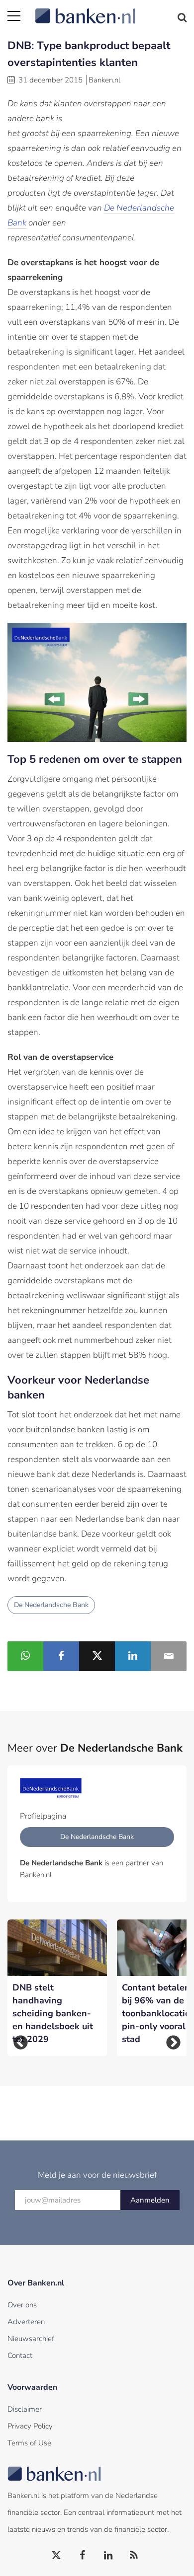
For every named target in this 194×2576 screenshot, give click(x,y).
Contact (20, 2355)
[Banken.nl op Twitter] (57, 2556)
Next (173, 2042)
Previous (21, 2042)
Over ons (22, 2305)
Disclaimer (25, 2409)
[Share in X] (97, 1656)
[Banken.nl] (111, 10)
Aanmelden (150, 2200)
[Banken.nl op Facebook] (83, 2556)
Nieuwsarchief (31, 2339)
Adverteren (26, 2322)
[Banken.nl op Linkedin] (108, 2556)
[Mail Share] (169, 1656)
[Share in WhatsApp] (25, 1656)
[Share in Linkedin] (133, 1656)
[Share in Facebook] (61, 1656)
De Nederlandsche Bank (51, 1605)
